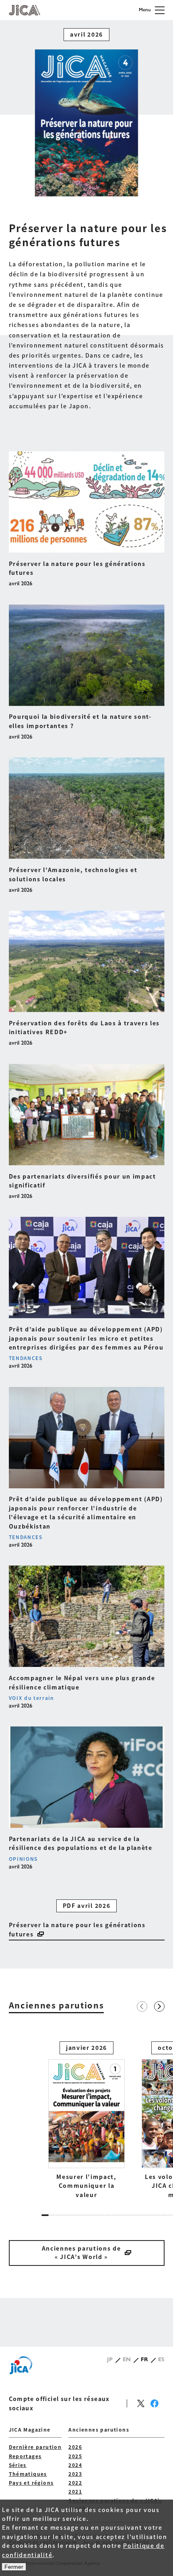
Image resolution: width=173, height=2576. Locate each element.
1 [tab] (45, 2215)
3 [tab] (59, 2215)
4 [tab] (66, 2215)
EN (127, 2359)
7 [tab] (87, 2215)
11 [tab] (115, 2215)
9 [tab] (101, 2215)
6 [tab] (80, 2215)
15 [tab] (143, 2215)
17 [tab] (157, 2215)
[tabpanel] (86, 2120)
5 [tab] (73, 2215)
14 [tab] (136, 2215)
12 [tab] (122, 2215)
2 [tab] (52, 2215)
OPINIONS (23, 1859)
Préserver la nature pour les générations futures (77, 1929)
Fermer (14, 2567)
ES (161, 2359)
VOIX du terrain (31, 1698)
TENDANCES (26, 1358)
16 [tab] (150, 2215)
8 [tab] (94, 2215)
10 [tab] (108, 2215)
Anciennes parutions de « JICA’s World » (81, 2252)
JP (110, 2359)
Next (159, 2006)
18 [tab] (164, 2215)
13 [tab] (129, 2215)
